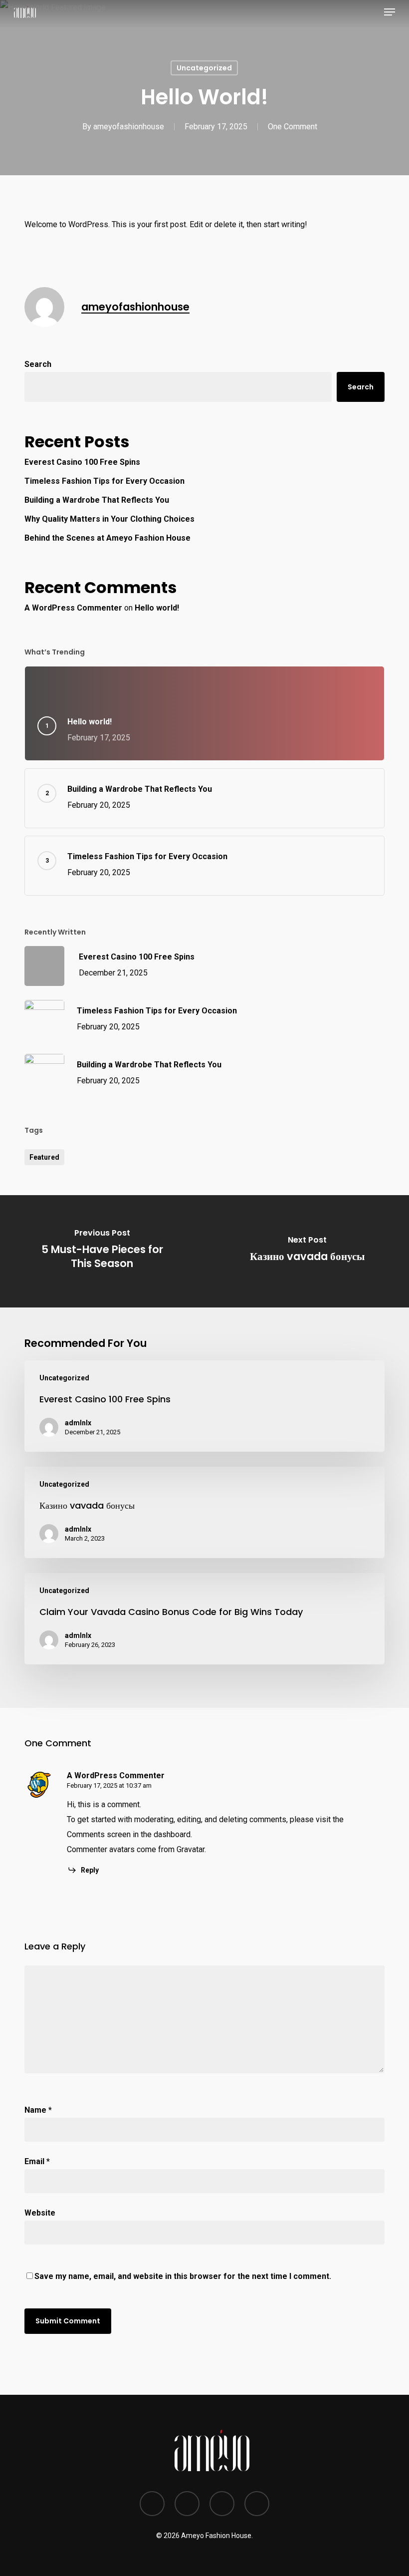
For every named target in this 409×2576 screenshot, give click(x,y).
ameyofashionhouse (129, 127)
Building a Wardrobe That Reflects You (97, 500)
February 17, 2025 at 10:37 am (109, 1785)
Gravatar (191, 1849)
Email (37, 2161)
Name (38, 2110)
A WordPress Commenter (73, 608)
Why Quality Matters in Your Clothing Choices (109, 519)
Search (38, 364)
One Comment (293, 127)
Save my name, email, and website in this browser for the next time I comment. (183, 2276)
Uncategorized (204, 68)
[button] (390, 12)
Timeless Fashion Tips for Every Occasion (104, 481)
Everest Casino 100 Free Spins (82, 462)
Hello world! (157, 608)
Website (40, 2213)
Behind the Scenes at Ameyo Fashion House (107, 538)
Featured (44, 1157)
